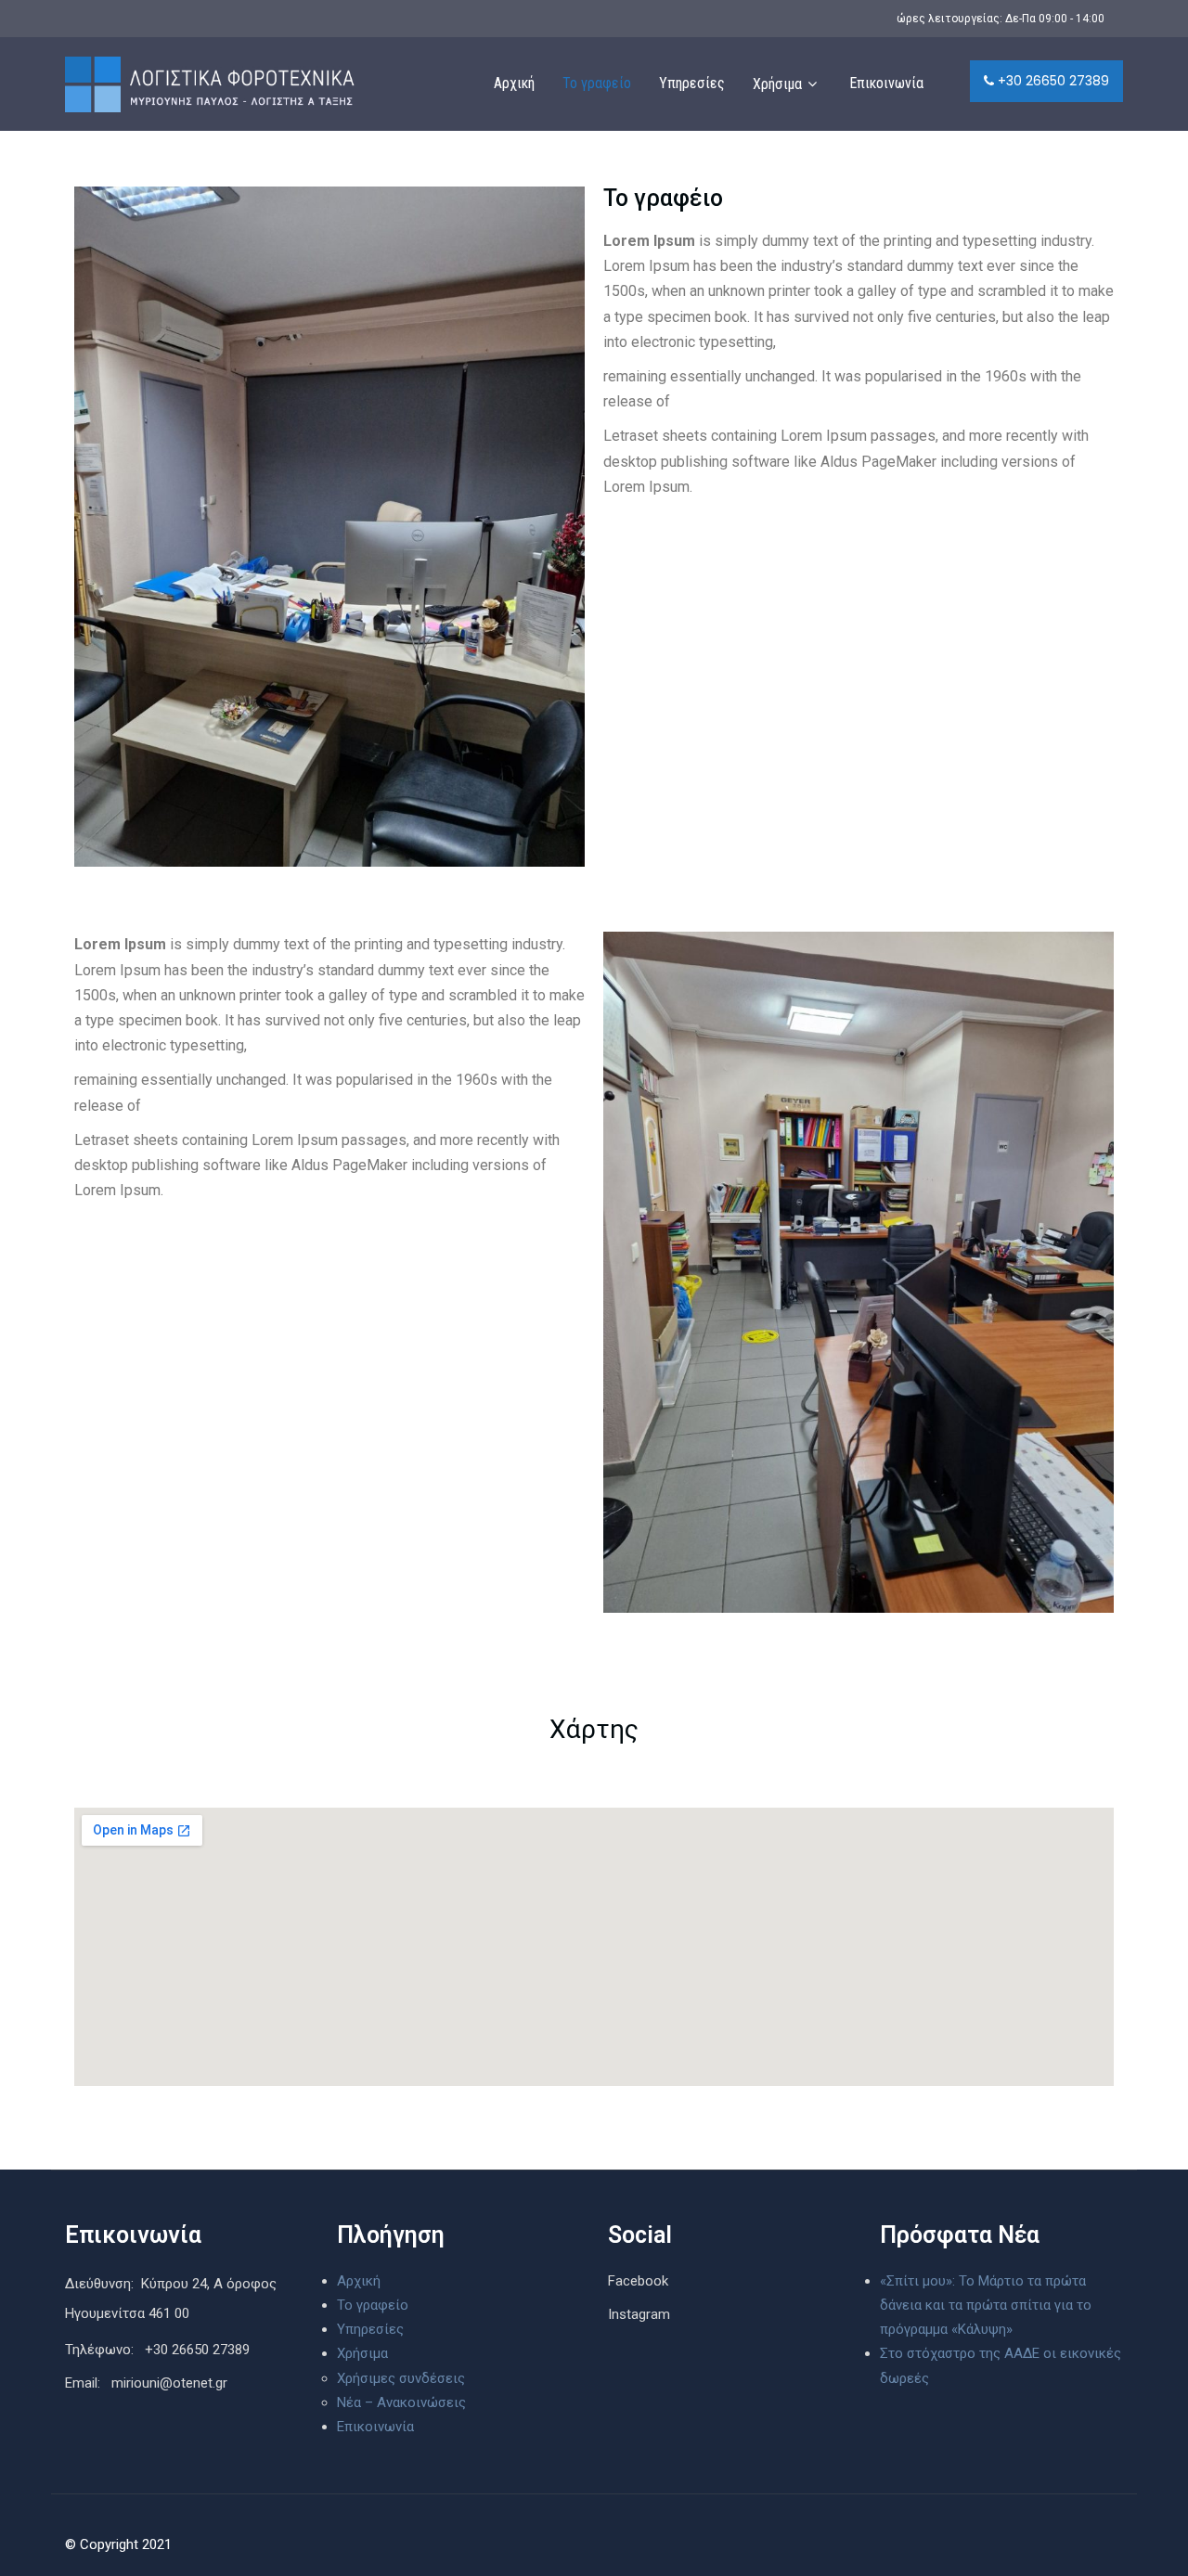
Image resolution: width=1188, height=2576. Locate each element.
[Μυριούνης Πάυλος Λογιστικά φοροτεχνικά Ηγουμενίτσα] (208, 84)
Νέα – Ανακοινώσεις (401, 2402)
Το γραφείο (597, 83)
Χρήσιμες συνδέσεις (401, 2378)
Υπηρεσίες (692, 83)
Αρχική (514, 83)
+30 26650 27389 (1052, 81)
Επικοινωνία (886, 83)
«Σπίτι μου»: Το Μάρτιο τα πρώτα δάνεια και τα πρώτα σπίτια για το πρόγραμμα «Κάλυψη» (986, 2306)
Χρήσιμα (777, 84)
